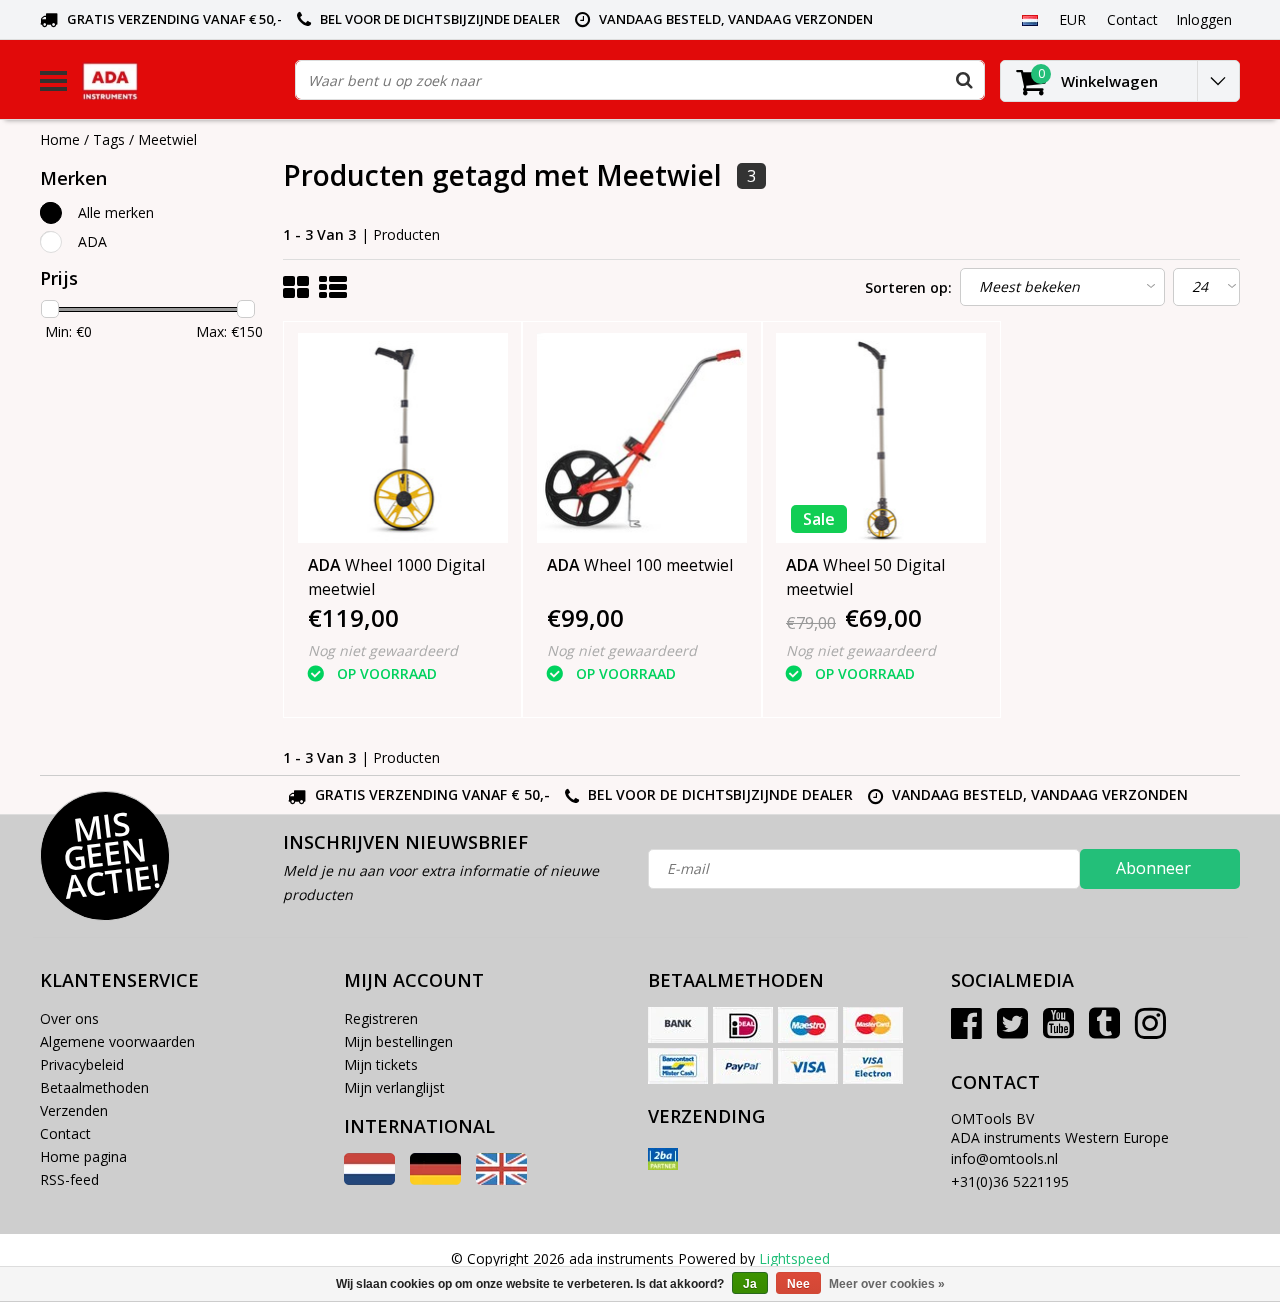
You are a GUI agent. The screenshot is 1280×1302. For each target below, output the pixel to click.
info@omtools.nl (1004, 1158)
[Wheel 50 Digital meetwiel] (881, 438)
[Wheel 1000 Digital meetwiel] (403, 438)
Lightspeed (794, 1258)
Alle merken (116, 212)
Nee (798, 1284)
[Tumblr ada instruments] (1104, 1030)
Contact (65, 1133)
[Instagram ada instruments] (1150, 1030)
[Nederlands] (1029, 19)
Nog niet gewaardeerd (383, 650)
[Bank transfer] (678, 1025)
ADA (92, 241)
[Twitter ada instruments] (1012, 1030)
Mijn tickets (381, 1064)
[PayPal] (743, 1066)
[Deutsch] (435, 1179)
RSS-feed (69, 1179)
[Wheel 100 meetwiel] (642, 438)
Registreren (381, 1018)
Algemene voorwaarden (117, 1041)
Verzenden (74, 1110)
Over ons (69, 1018)
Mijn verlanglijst (394, 1087)
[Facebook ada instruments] (966, 1030)
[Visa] (808, 1066)
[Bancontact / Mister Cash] (678, 1066)
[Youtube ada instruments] (1058, 1030)
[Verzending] (663, 1159)
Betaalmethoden (94, 1087)
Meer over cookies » (887, 1284)
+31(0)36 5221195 (1010, 1181)
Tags (109, 139)
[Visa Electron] (873, 1066)
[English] (501, 1179)
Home (60, 139)
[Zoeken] (964, 80)
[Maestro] (808, 1025)
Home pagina (83, 1156)
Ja (750, 1284)
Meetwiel (167, 139)
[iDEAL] (743, 1025)
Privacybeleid (82, 1064)
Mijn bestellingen (398, 1041)
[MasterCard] (873, 1025)
